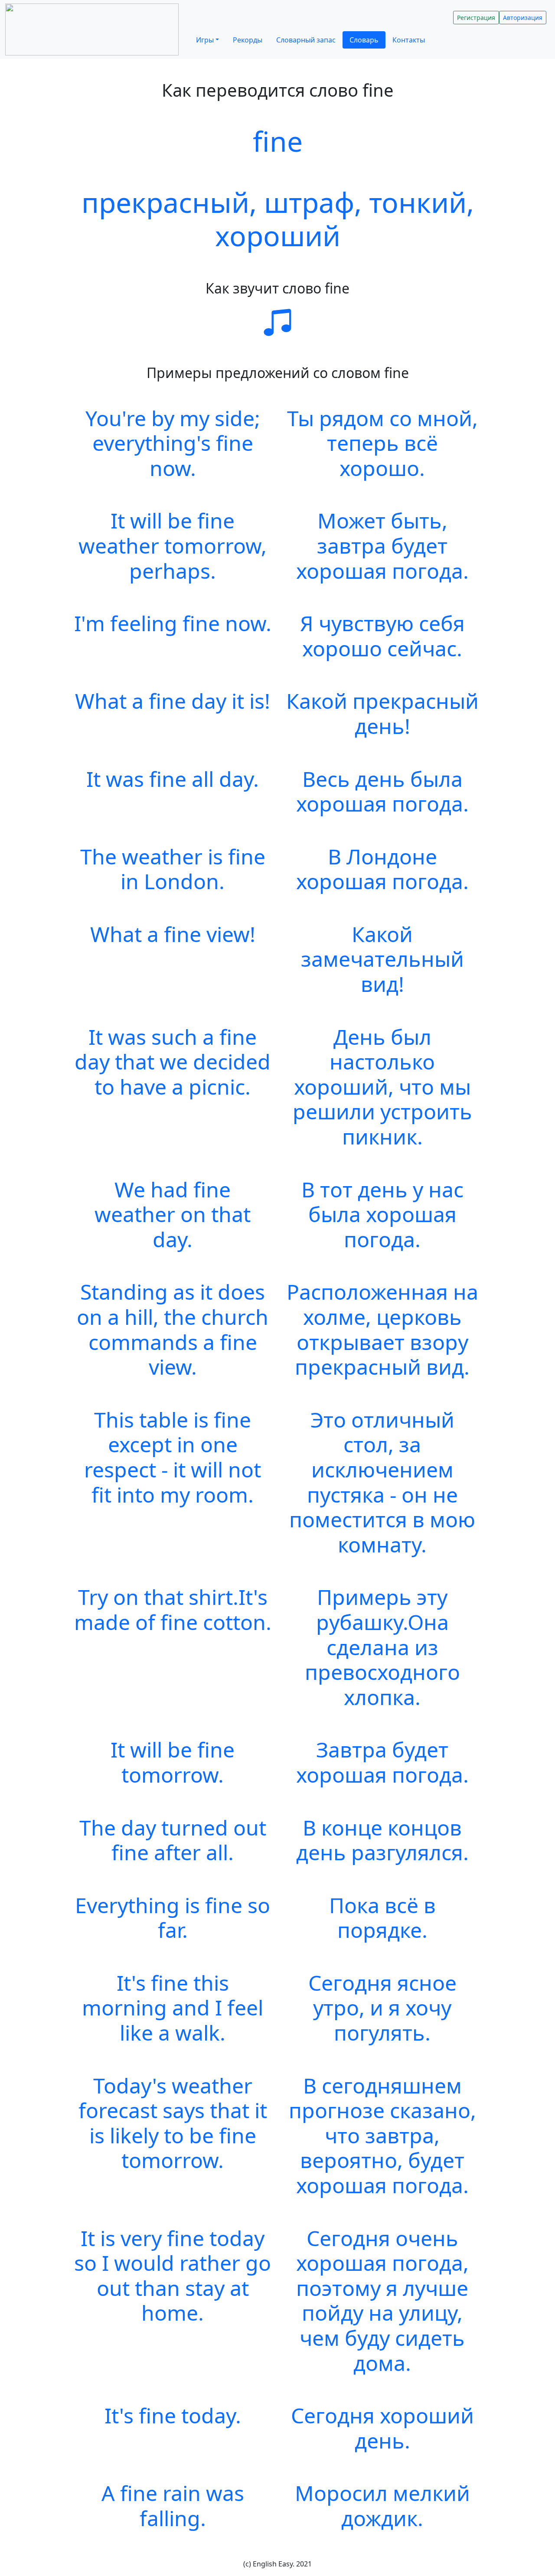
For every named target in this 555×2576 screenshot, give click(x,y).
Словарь (364, 40)
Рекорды (248, 40)
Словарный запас (306, 40)
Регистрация (476, 18)
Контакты (409, 40)
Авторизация (523, 18)
